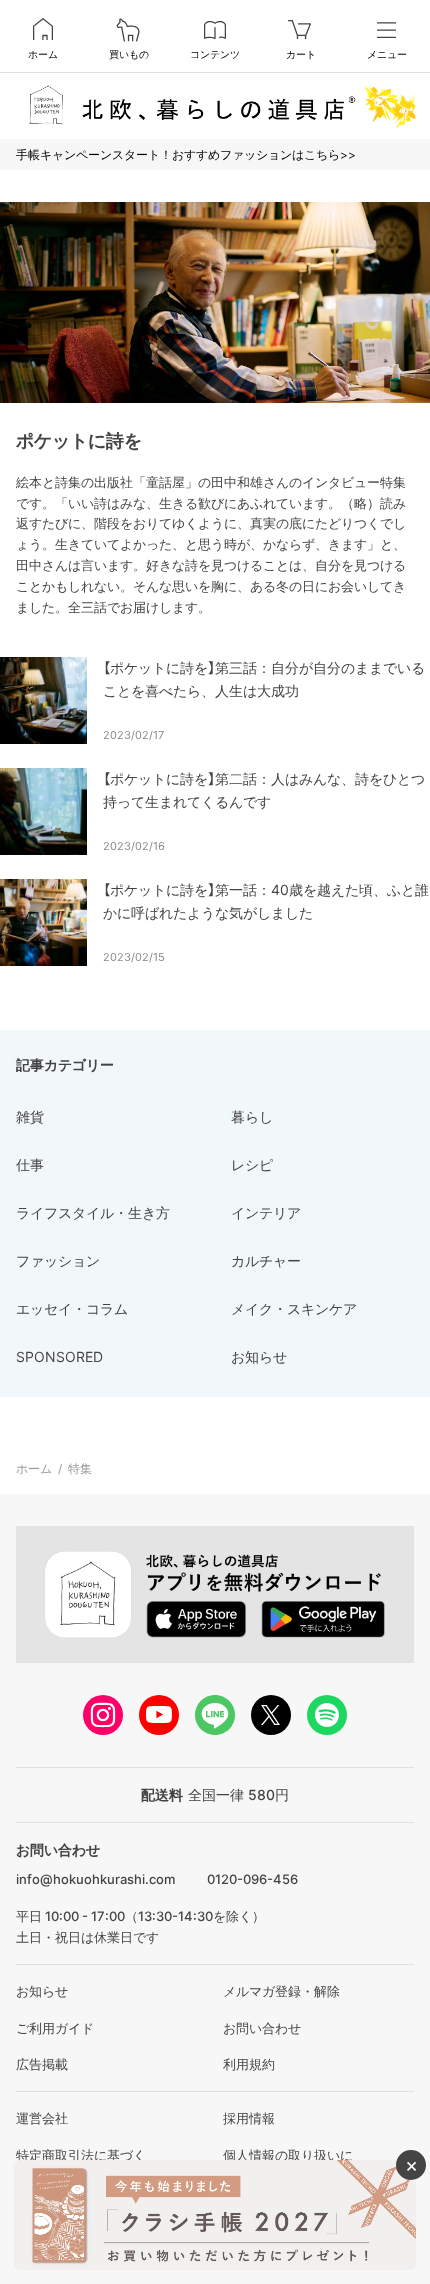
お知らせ (42, 1991)
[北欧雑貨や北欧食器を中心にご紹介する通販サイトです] (215, 105)
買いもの (129, 54)
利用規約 (249, 2064)
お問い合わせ (262, 2028)
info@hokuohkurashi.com (95, 1879)
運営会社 (42, 2118)
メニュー (387, 54)
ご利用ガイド (55, 2028)
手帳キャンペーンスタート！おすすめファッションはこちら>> (186, 154)
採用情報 (249, 2118)
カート (301, 54)
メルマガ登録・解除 (281, 1991)
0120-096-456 (252, 1879)
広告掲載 (42, 2064)
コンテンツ (215, 54)
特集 (80, 1468)
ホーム (43, 54)
